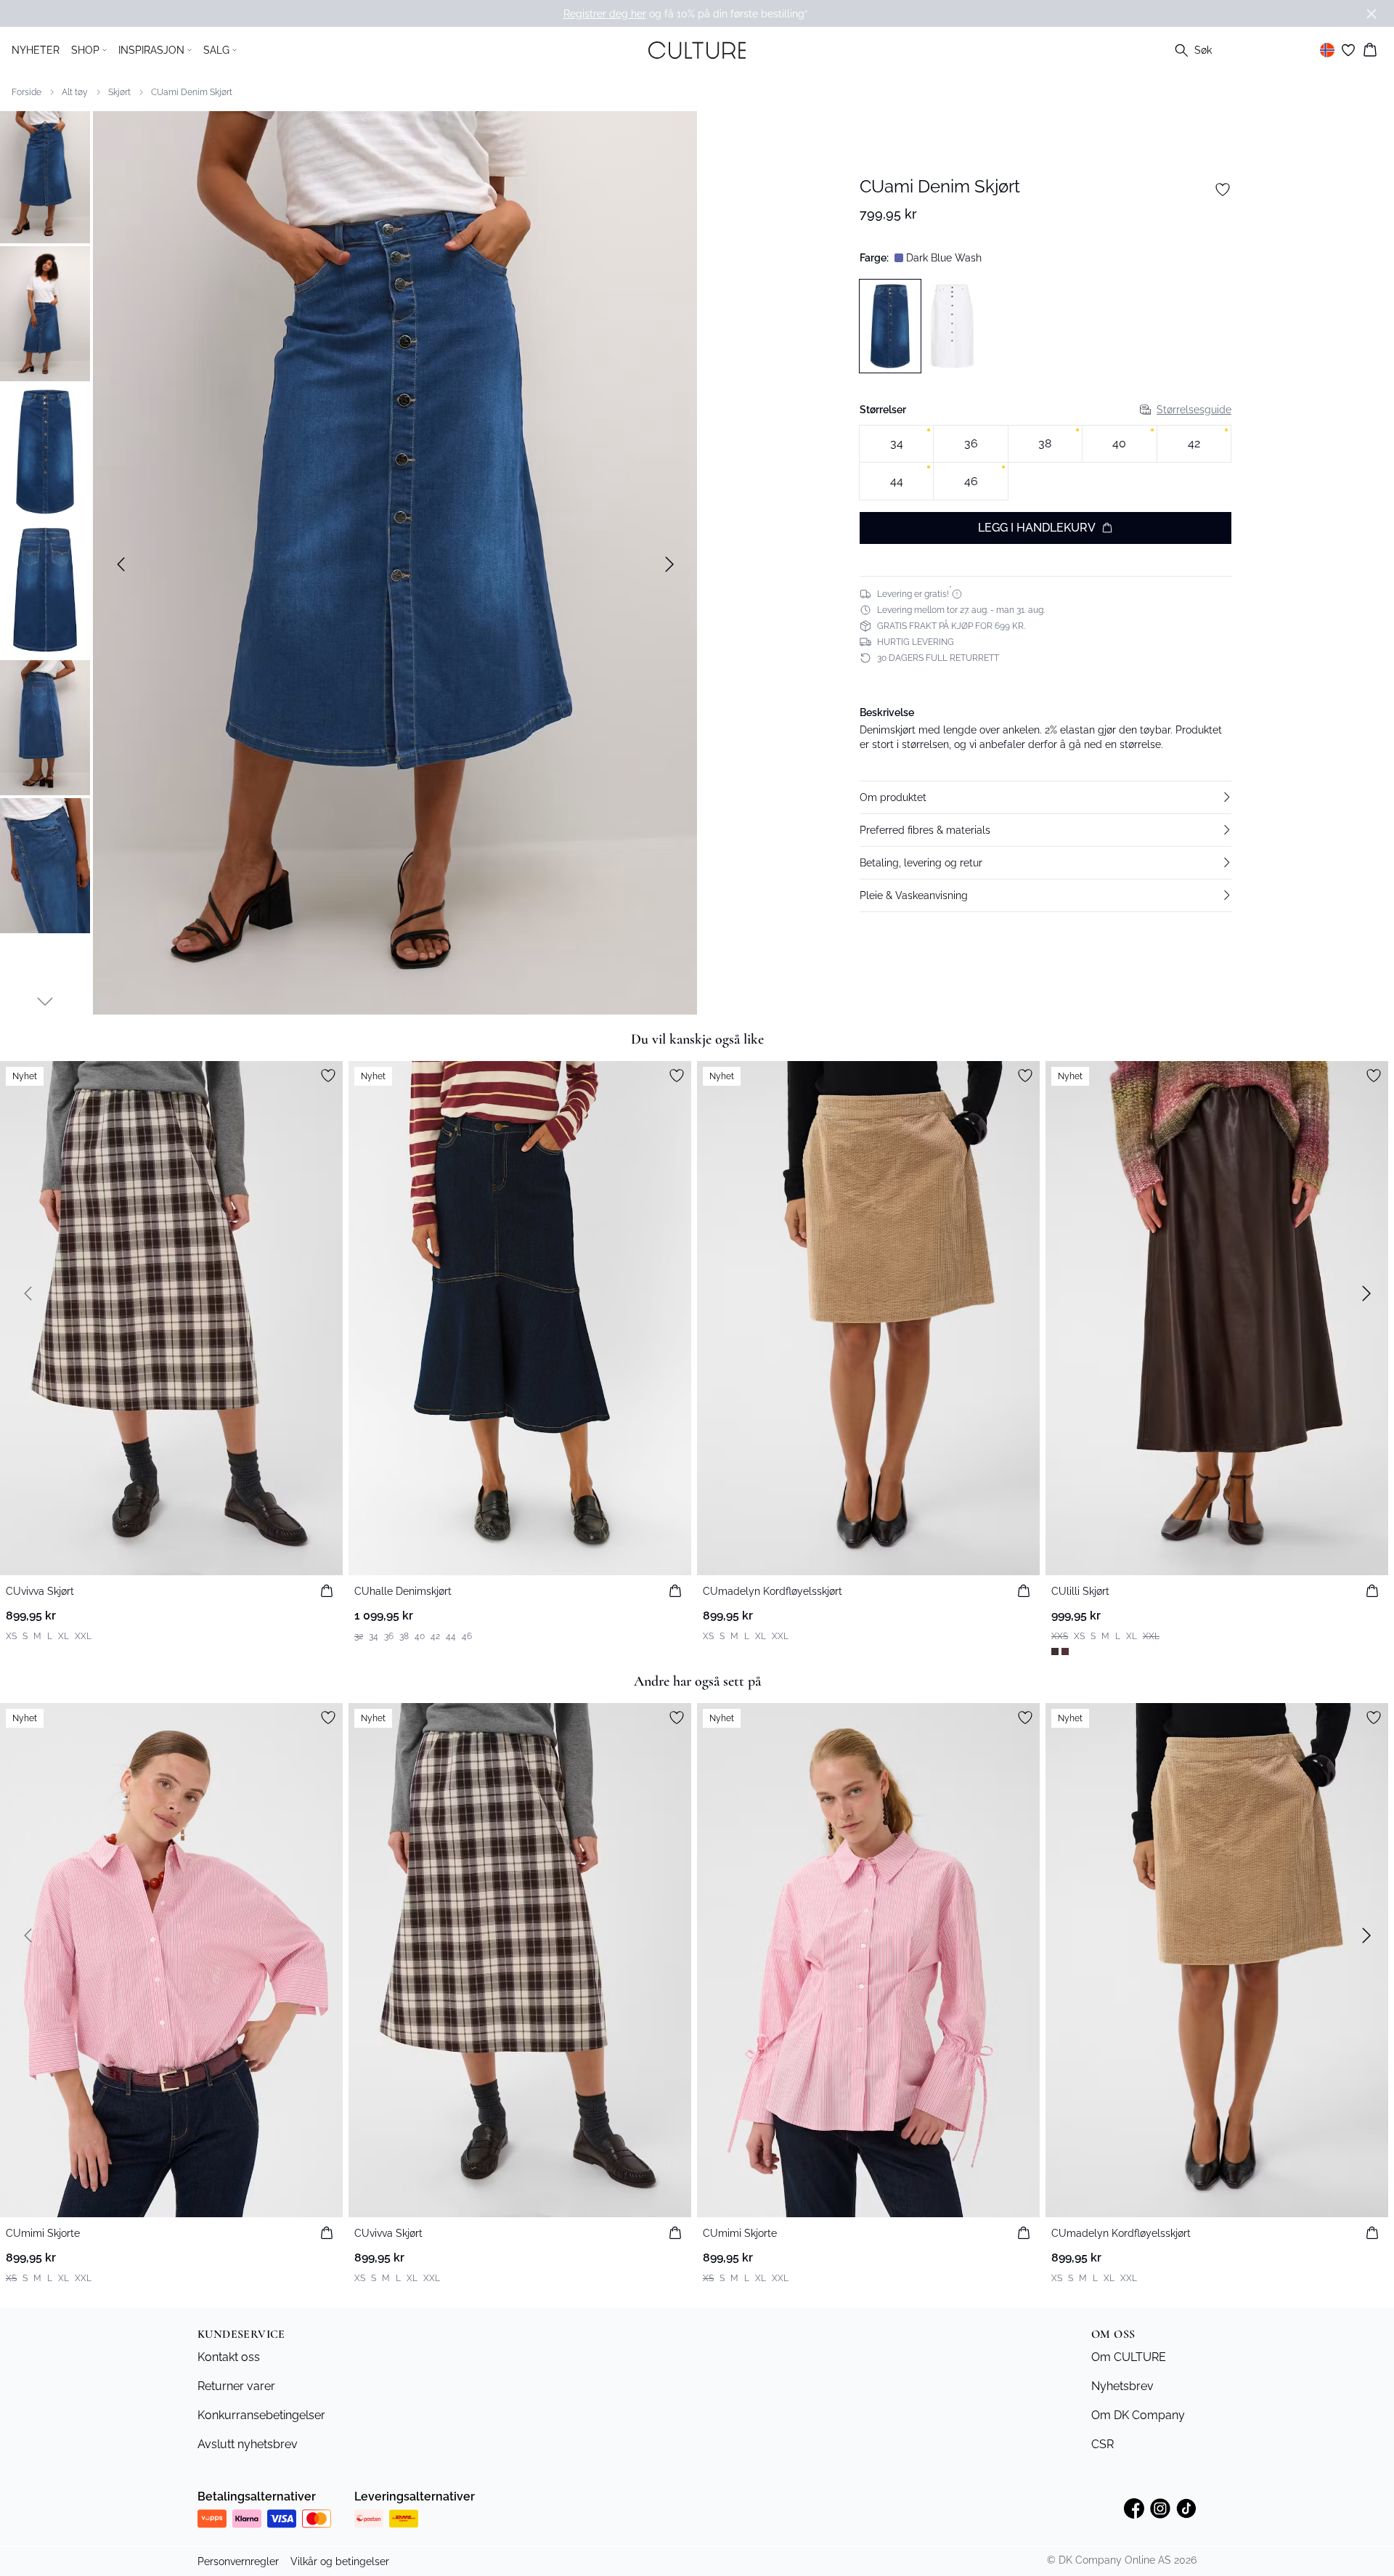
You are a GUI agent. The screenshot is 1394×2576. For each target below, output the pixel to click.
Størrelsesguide (1194, 409)
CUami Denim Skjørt (192, 92)
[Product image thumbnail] (45, 176)
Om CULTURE (1129, 2357)
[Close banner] (1371, 14)
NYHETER (36, 50)
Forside (27, 92)
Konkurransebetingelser (261, 2415)
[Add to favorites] (1223, 190)
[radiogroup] (1045, 462)
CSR (1102, 2444)
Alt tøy (75, 92)
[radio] (896, 443)
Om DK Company (1138, 2415)
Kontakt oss (229, 2357)
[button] (1045, 797)
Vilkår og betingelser (340, 2561)
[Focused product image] (395, 564)
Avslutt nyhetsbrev (248, 2444)
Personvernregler (238, 2561)
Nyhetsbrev (1122, 2386)
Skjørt (119, 92)
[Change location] (1327, 50)
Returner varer (236, 2386)
